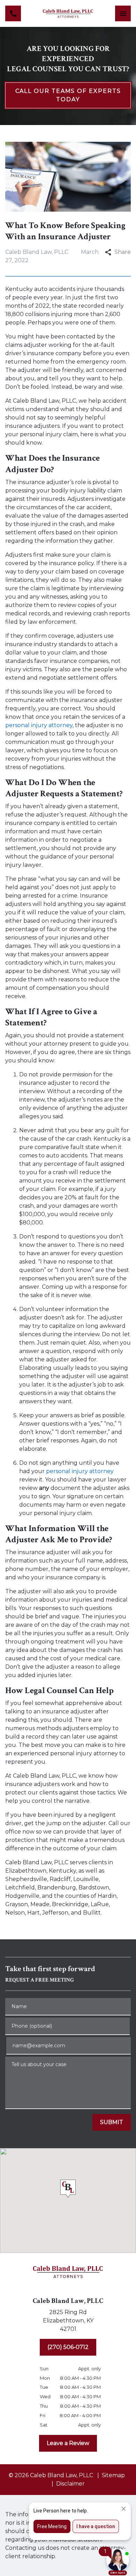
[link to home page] (68, 13)
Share (123, 252)
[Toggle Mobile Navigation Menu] (123, 13)
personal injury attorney (39, 725)
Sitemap (113, 2475)
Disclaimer (70, 2484)
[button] (68, 2190)
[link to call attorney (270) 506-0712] (13, 13)
